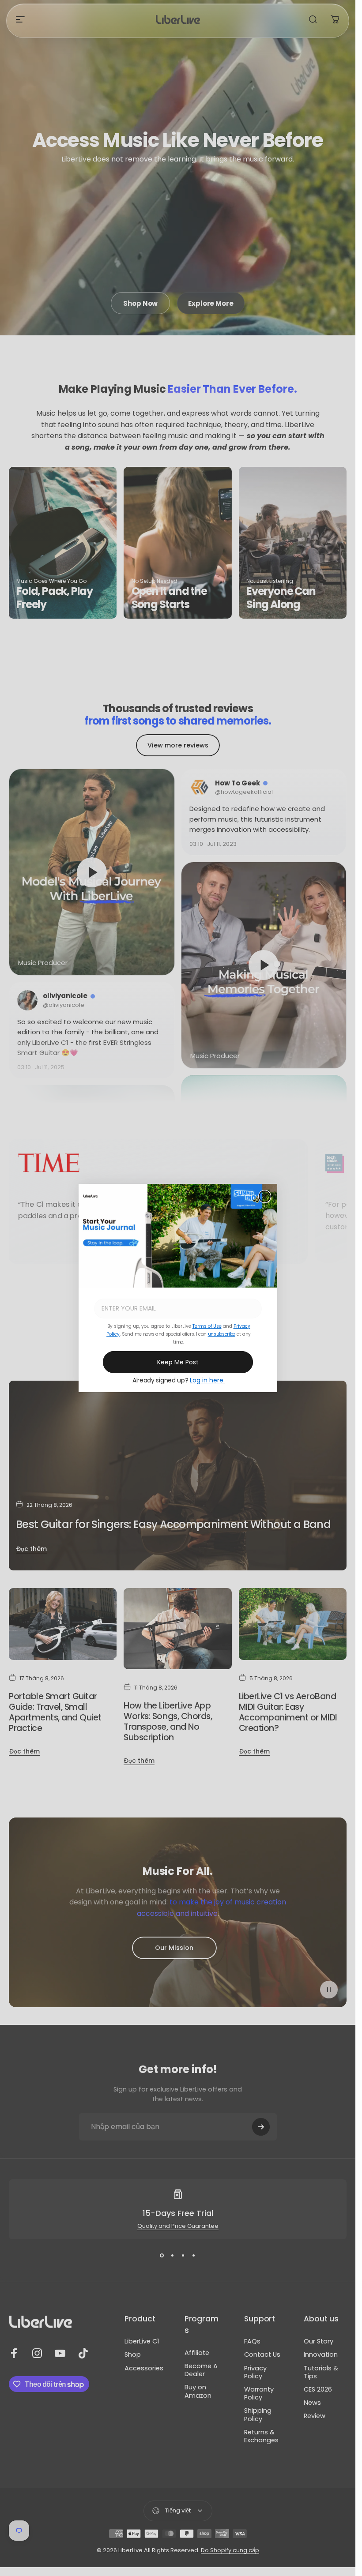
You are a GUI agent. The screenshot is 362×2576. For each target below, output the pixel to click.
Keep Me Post (178, 1362)
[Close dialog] (265, 1196)
